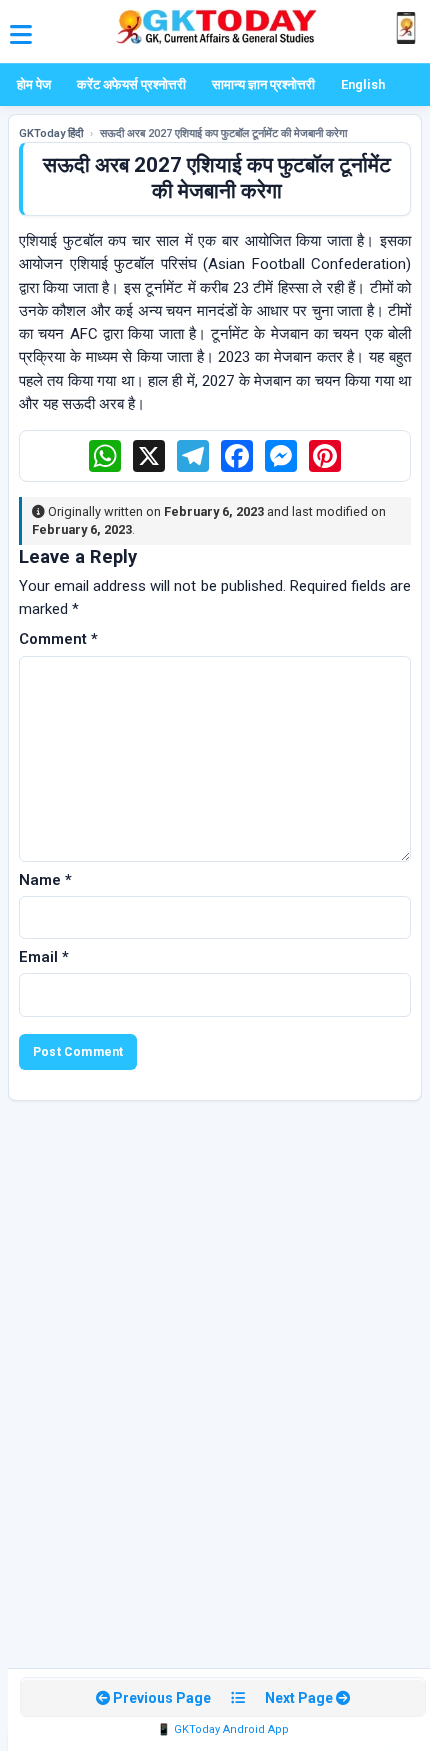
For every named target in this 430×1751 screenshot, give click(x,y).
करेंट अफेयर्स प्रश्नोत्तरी (131, 84)
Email (44, 957)
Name (45, 880)
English (363, 84)
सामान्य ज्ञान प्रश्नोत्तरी (263, 84)
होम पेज (34, 84)
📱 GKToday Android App (223, 1729)
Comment (58, 639)
